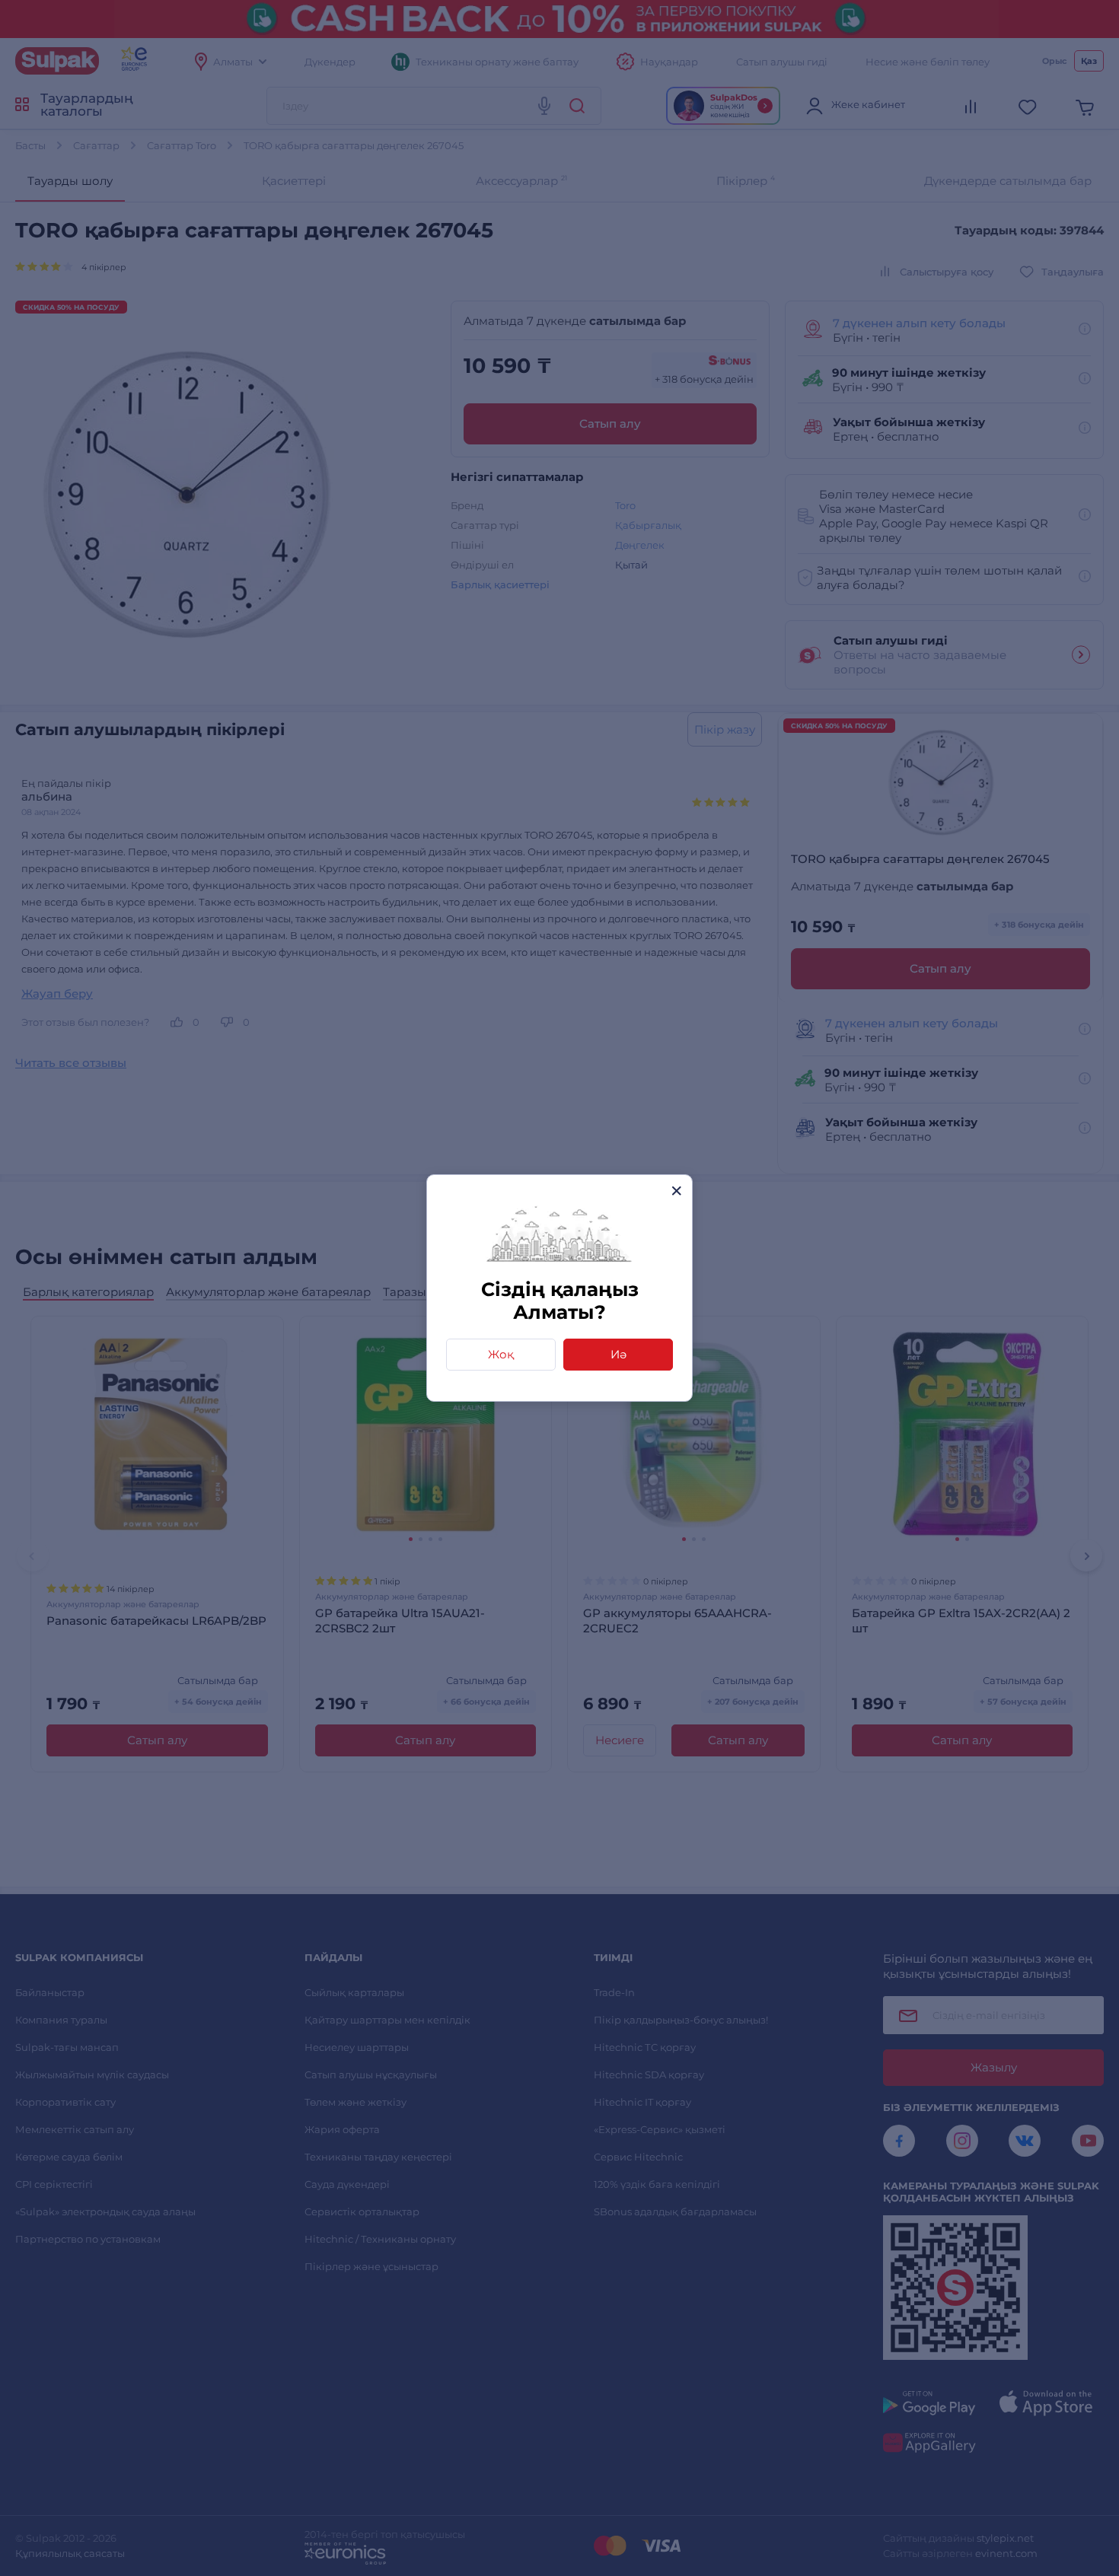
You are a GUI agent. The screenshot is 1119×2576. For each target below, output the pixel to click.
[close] (676, 1191)
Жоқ (501, 1354)
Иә (618, 1354)
